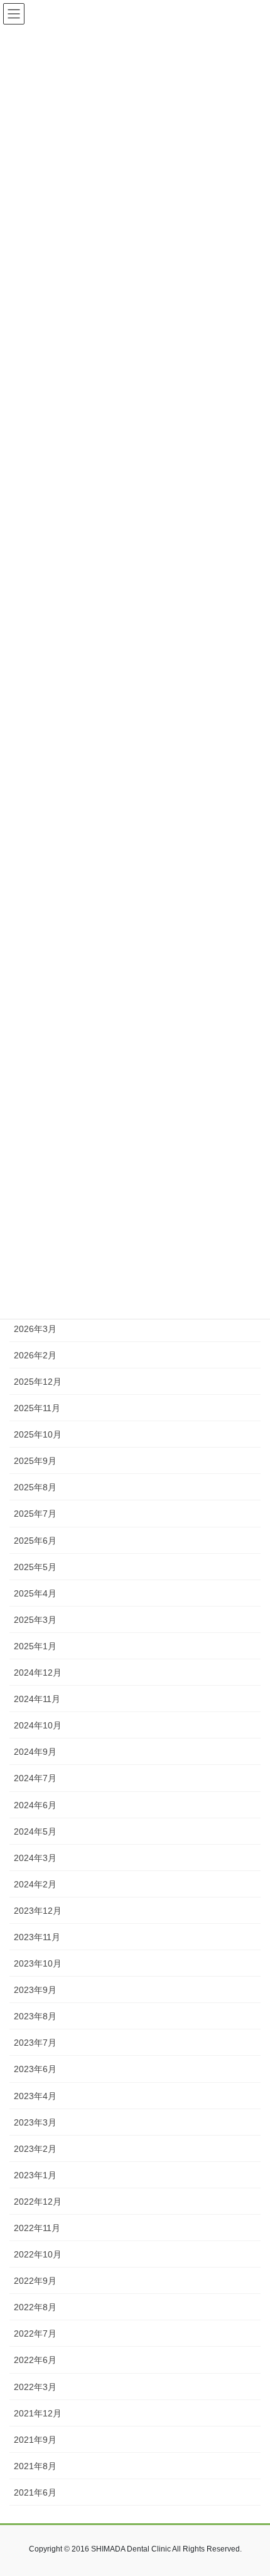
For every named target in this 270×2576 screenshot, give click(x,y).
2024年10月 (38, 1725)
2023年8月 (35, 2016)
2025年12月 (38, 1382)
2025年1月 (35, 1646)
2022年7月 (35, 2333)
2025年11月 (37, 1408)
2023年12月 (38, 1911)
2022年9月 (35, 2281)
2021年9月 (35, 2440)
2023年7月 (35, 2043)
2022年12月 (38, 2202)
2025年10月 (38, 1434)
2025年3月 (35, 1620)
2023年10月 (38, 1963)
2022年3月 (35, 2387)
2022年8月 (35, 2307)
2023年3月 (35, 2122)
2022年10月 (38, 2254)
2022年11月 (37, 2228)
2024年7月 (35, 1778)
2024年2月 (35, 1884)
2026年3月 (35, 1329)
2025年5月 (35, 1567)
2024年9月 (35, 1752)
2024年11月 (37, 1699)
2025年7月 (35, 1514)
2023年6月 (35, 2069)
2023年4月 (35, 2096)
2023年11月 (37, 1937)
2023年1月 (35, 2175)
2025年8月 (35, 1487)
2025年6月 (35, 1541)
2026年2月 (35, 1355)
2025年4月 (35, 1593)
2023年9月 (35, 1990)
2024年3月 (35, 1858)
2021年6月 (35, 2492)
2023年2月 (35, 2149)
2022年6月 (35, 2360)
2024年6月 (35, 1805)
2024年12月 (38, 1673)
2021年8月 (35, 2466)
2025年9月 (35, 1461)
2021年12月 (38, 2413)
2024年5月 (35, 1831)
